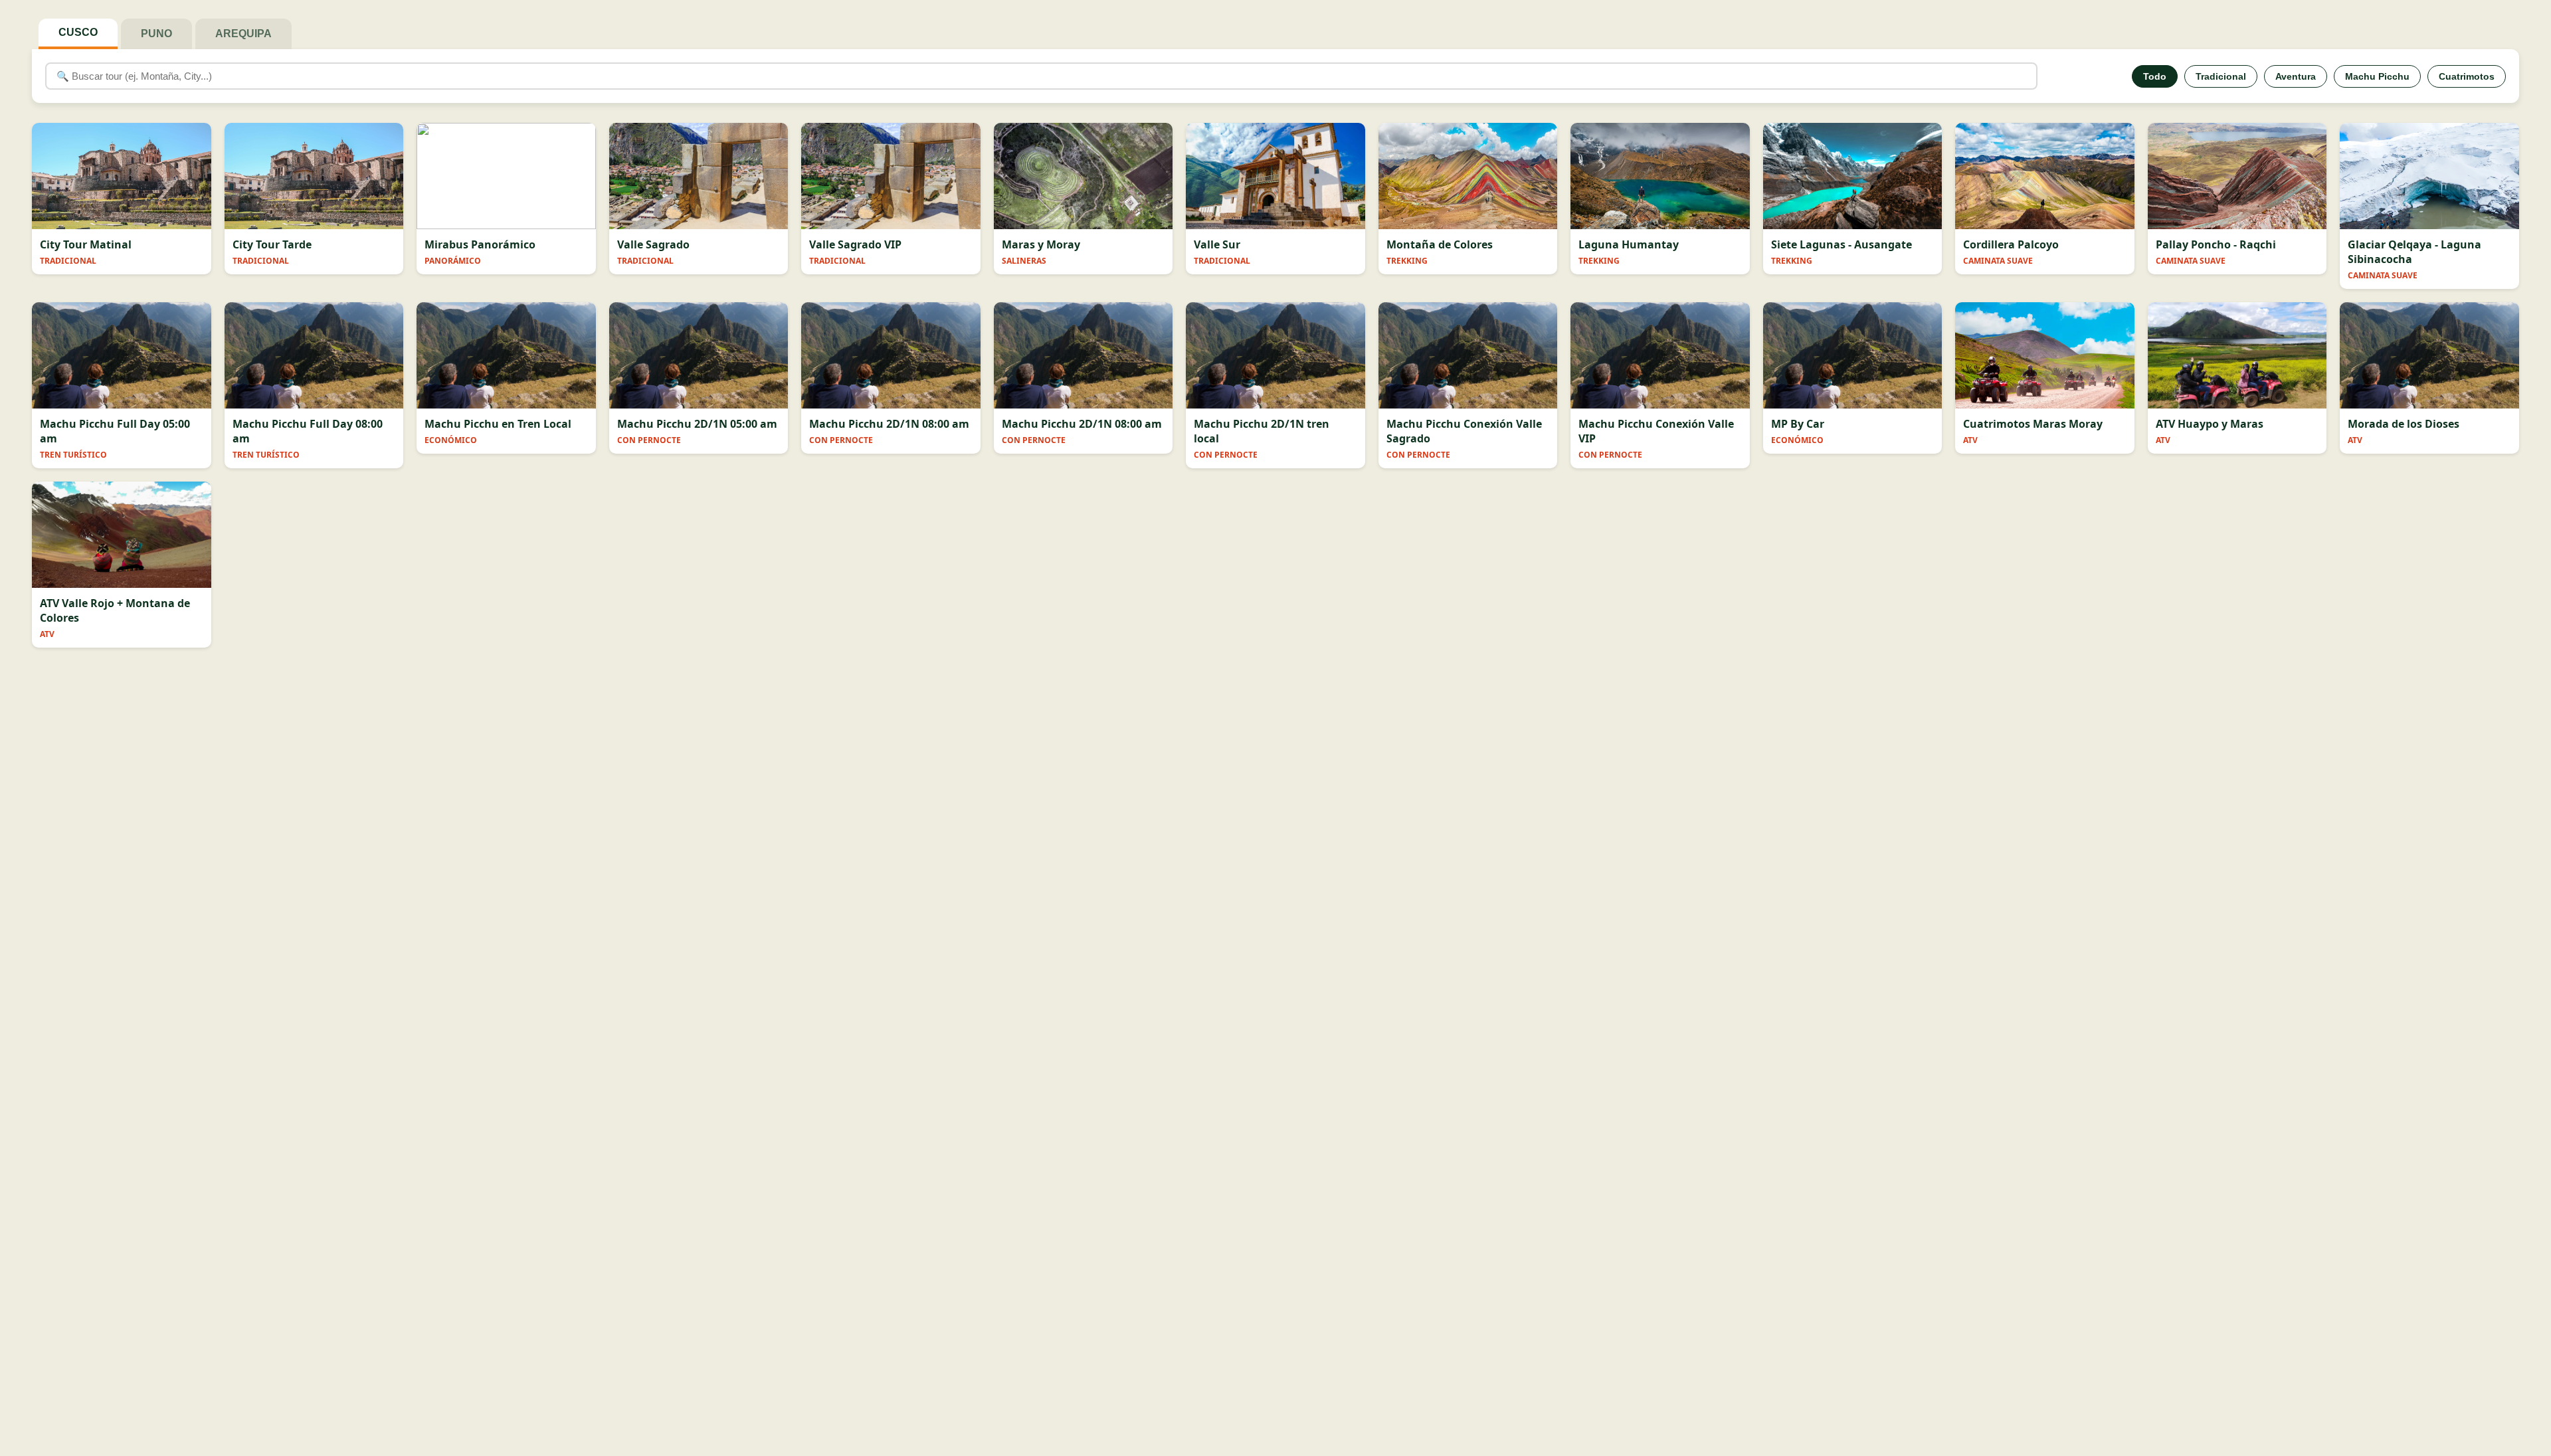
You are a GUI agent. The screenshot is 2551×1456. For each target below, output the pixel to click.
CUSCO (78, 32)
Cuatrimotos (2467, 76)
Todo (2155, 76)
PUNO (156, 34)
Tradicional (2221, 76)
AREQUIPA (243, 34)
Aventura (2296, 76)
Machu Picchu (2377, 76)
